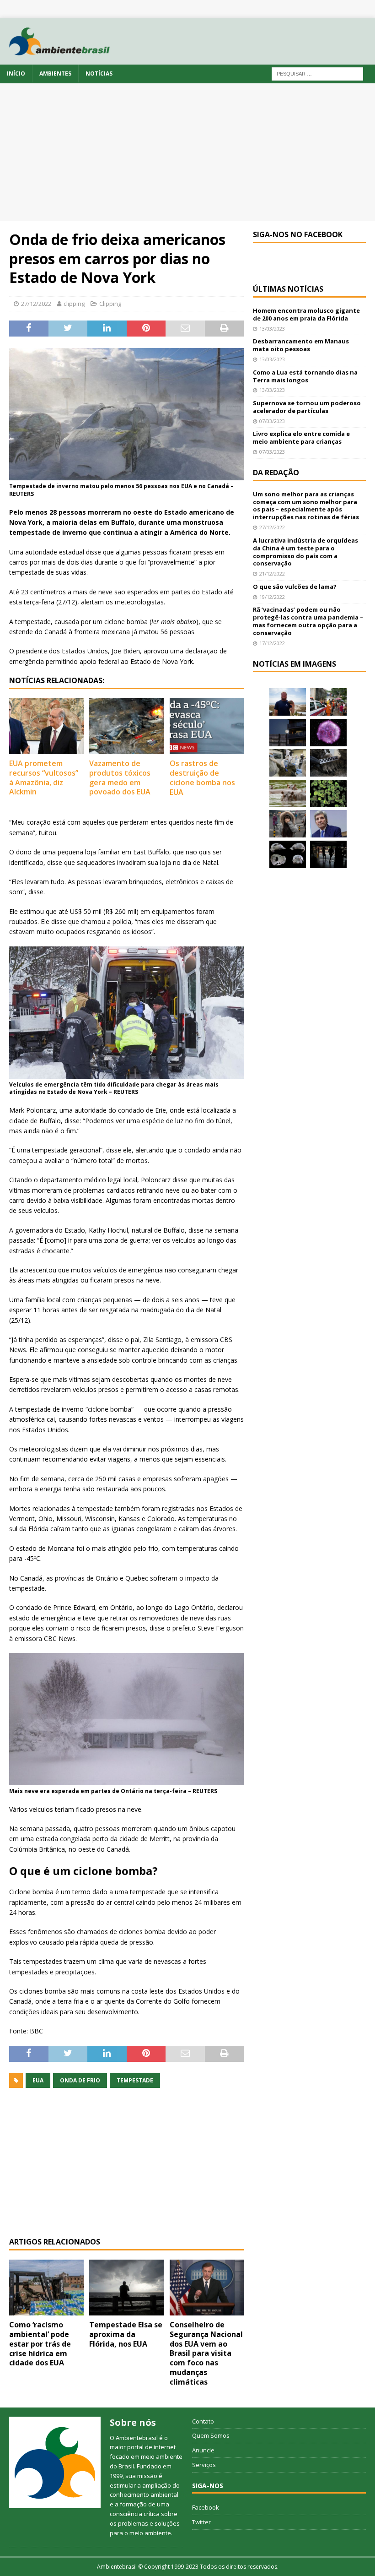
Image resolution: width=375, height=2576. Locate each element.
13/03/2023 (272, 329)
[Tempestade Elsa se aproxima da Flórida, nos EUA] (126, 2288)
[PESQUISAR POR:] (317, 73)
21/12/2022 (272, 573)
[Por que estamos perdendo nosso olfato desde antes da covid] (288, 824)
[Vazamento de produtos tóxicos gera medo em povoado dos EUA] (126, 726)
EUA (38, 2080)
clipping (74, 304)
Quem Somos (211, 2435)
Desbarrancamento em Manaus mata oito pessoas (301, 345)
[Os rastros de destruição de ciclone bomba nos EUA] (207, 726)
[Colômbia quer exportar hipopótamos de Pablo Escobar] (288, 793)
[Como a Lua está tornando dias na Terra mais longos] (288, 733)
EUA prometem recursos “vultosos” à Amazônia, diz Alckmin (44, 777)
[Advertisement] (187, 152)
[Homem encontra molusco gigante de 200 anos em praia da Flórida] (288, 702)
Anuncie (203, 2450)
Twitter (201, 2522)
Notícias (99, 73)
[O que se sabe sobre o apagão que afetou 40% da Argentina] (328, 854)
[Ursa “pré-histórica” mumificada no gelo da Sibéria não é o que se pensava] (328, 763)
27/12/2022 (36, 304)
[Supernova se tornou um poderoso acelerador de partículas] (328, 733)
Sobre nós (133, 2422)
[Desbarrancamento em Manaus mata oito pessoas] (328, 702)
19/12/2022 (272, 597)
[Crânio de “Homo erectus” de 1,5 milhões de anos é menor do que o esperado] (288, 854)
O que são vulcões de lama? (295, 587)
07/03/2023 (272, 421)
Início (16, 73)
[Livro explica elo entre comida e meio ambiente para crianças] (288, 763)
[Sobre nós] (55, 2462)
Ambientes (55, 73)
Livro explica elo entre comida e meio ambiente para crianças (301, 437)
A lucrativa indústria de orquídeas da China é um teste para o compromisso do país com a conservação (305, 552)
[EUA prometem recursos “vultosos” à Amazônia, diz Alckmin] (46, 726)
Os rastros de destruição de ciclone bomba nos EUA (202, 777)
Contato (203, 2421)
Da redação (276, 473)
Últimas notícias (288, 289)
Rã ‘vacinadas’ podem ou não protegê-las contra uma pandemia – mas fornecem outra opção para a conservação (308, 621)
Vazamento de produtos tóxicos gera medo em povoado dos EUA (120, 777)
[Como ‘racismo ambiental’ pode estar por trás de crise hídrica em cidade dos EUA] (46, 2288)
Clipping (110, 304)
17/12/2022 (272, 643)
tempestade (135, 2080)
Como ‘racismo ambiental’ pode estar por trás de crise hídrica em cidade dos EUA (40, 2344)
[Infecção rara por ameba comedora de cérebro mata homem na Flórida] (328, 793)
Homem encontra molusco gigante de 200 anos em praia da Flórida (306, 314)
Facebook (206, 2507)
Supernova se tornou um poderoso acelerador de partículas (307, 407)
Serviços (204, 2465)
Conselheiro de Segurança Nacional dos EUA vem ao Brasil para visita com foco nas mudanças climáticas (206, 2353)
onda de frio (80, 2080)
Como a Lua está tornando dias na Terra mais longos (305, 376)
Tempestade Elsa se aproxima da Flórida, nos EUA (126, 2334)
